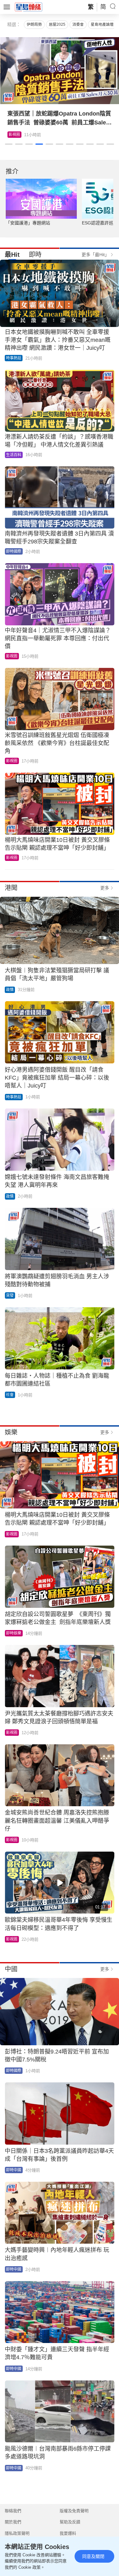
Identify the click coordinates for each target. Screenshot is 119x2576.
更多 (105, 888)
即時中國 (14, 2170)
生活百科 (16, 135)
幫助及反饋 (70, 2522)
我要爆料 (68, 2533)
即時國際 (14, 551)
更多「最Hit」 (95, 255)
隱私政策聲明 (17, 2533)
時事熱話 (14, 358)
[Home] (29, 7)
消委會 (78, 24)
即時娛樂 (14, 1633)
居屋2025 (57, 24)
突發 (10, 1295)
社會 (10, 1395)
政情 (10, 990)
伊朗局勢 (34, 24)
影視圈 (12, 656)
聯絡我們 (13, 2511)
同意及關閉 (93, 2556)
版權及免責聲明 (74, 2511)
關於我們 (13, 2522)
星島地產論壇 (102, 24)
